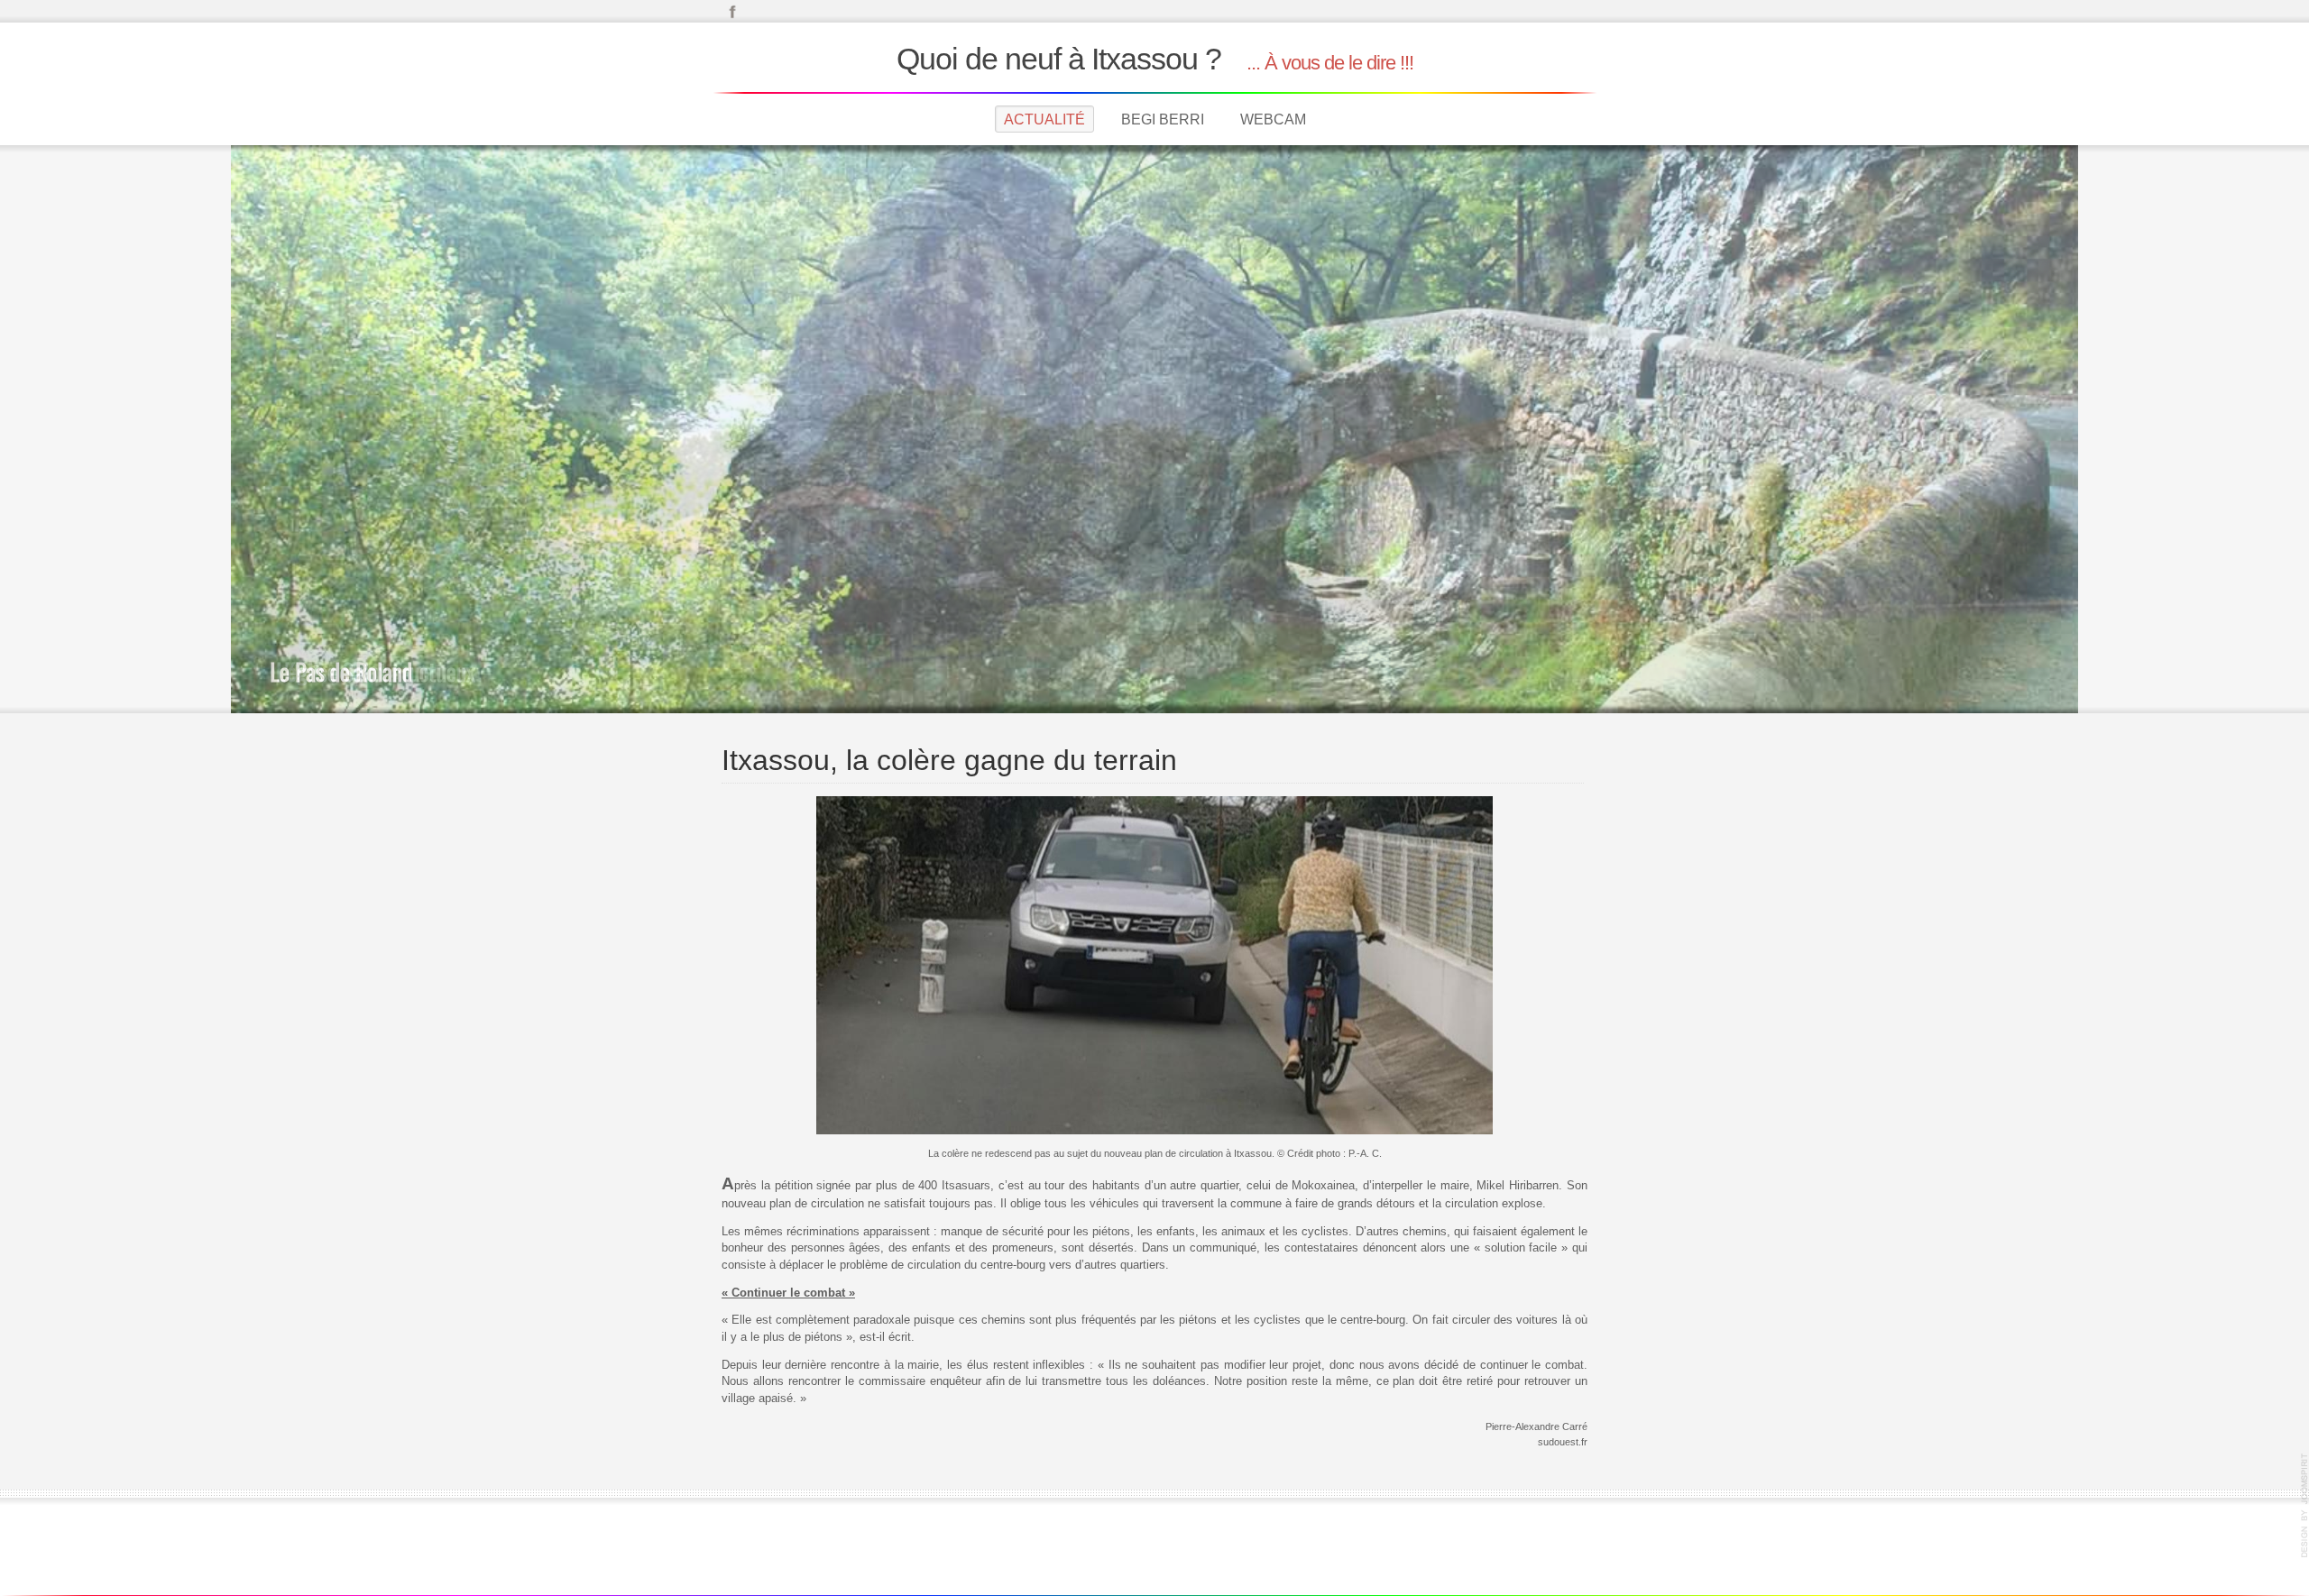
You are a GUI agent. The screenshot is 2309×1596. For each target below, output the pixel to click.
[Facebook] (732, 10)
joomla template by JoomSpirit (2304, 1506)
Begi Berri (1163, 119)
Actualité (1044, 119)
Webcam (1273, 119)
